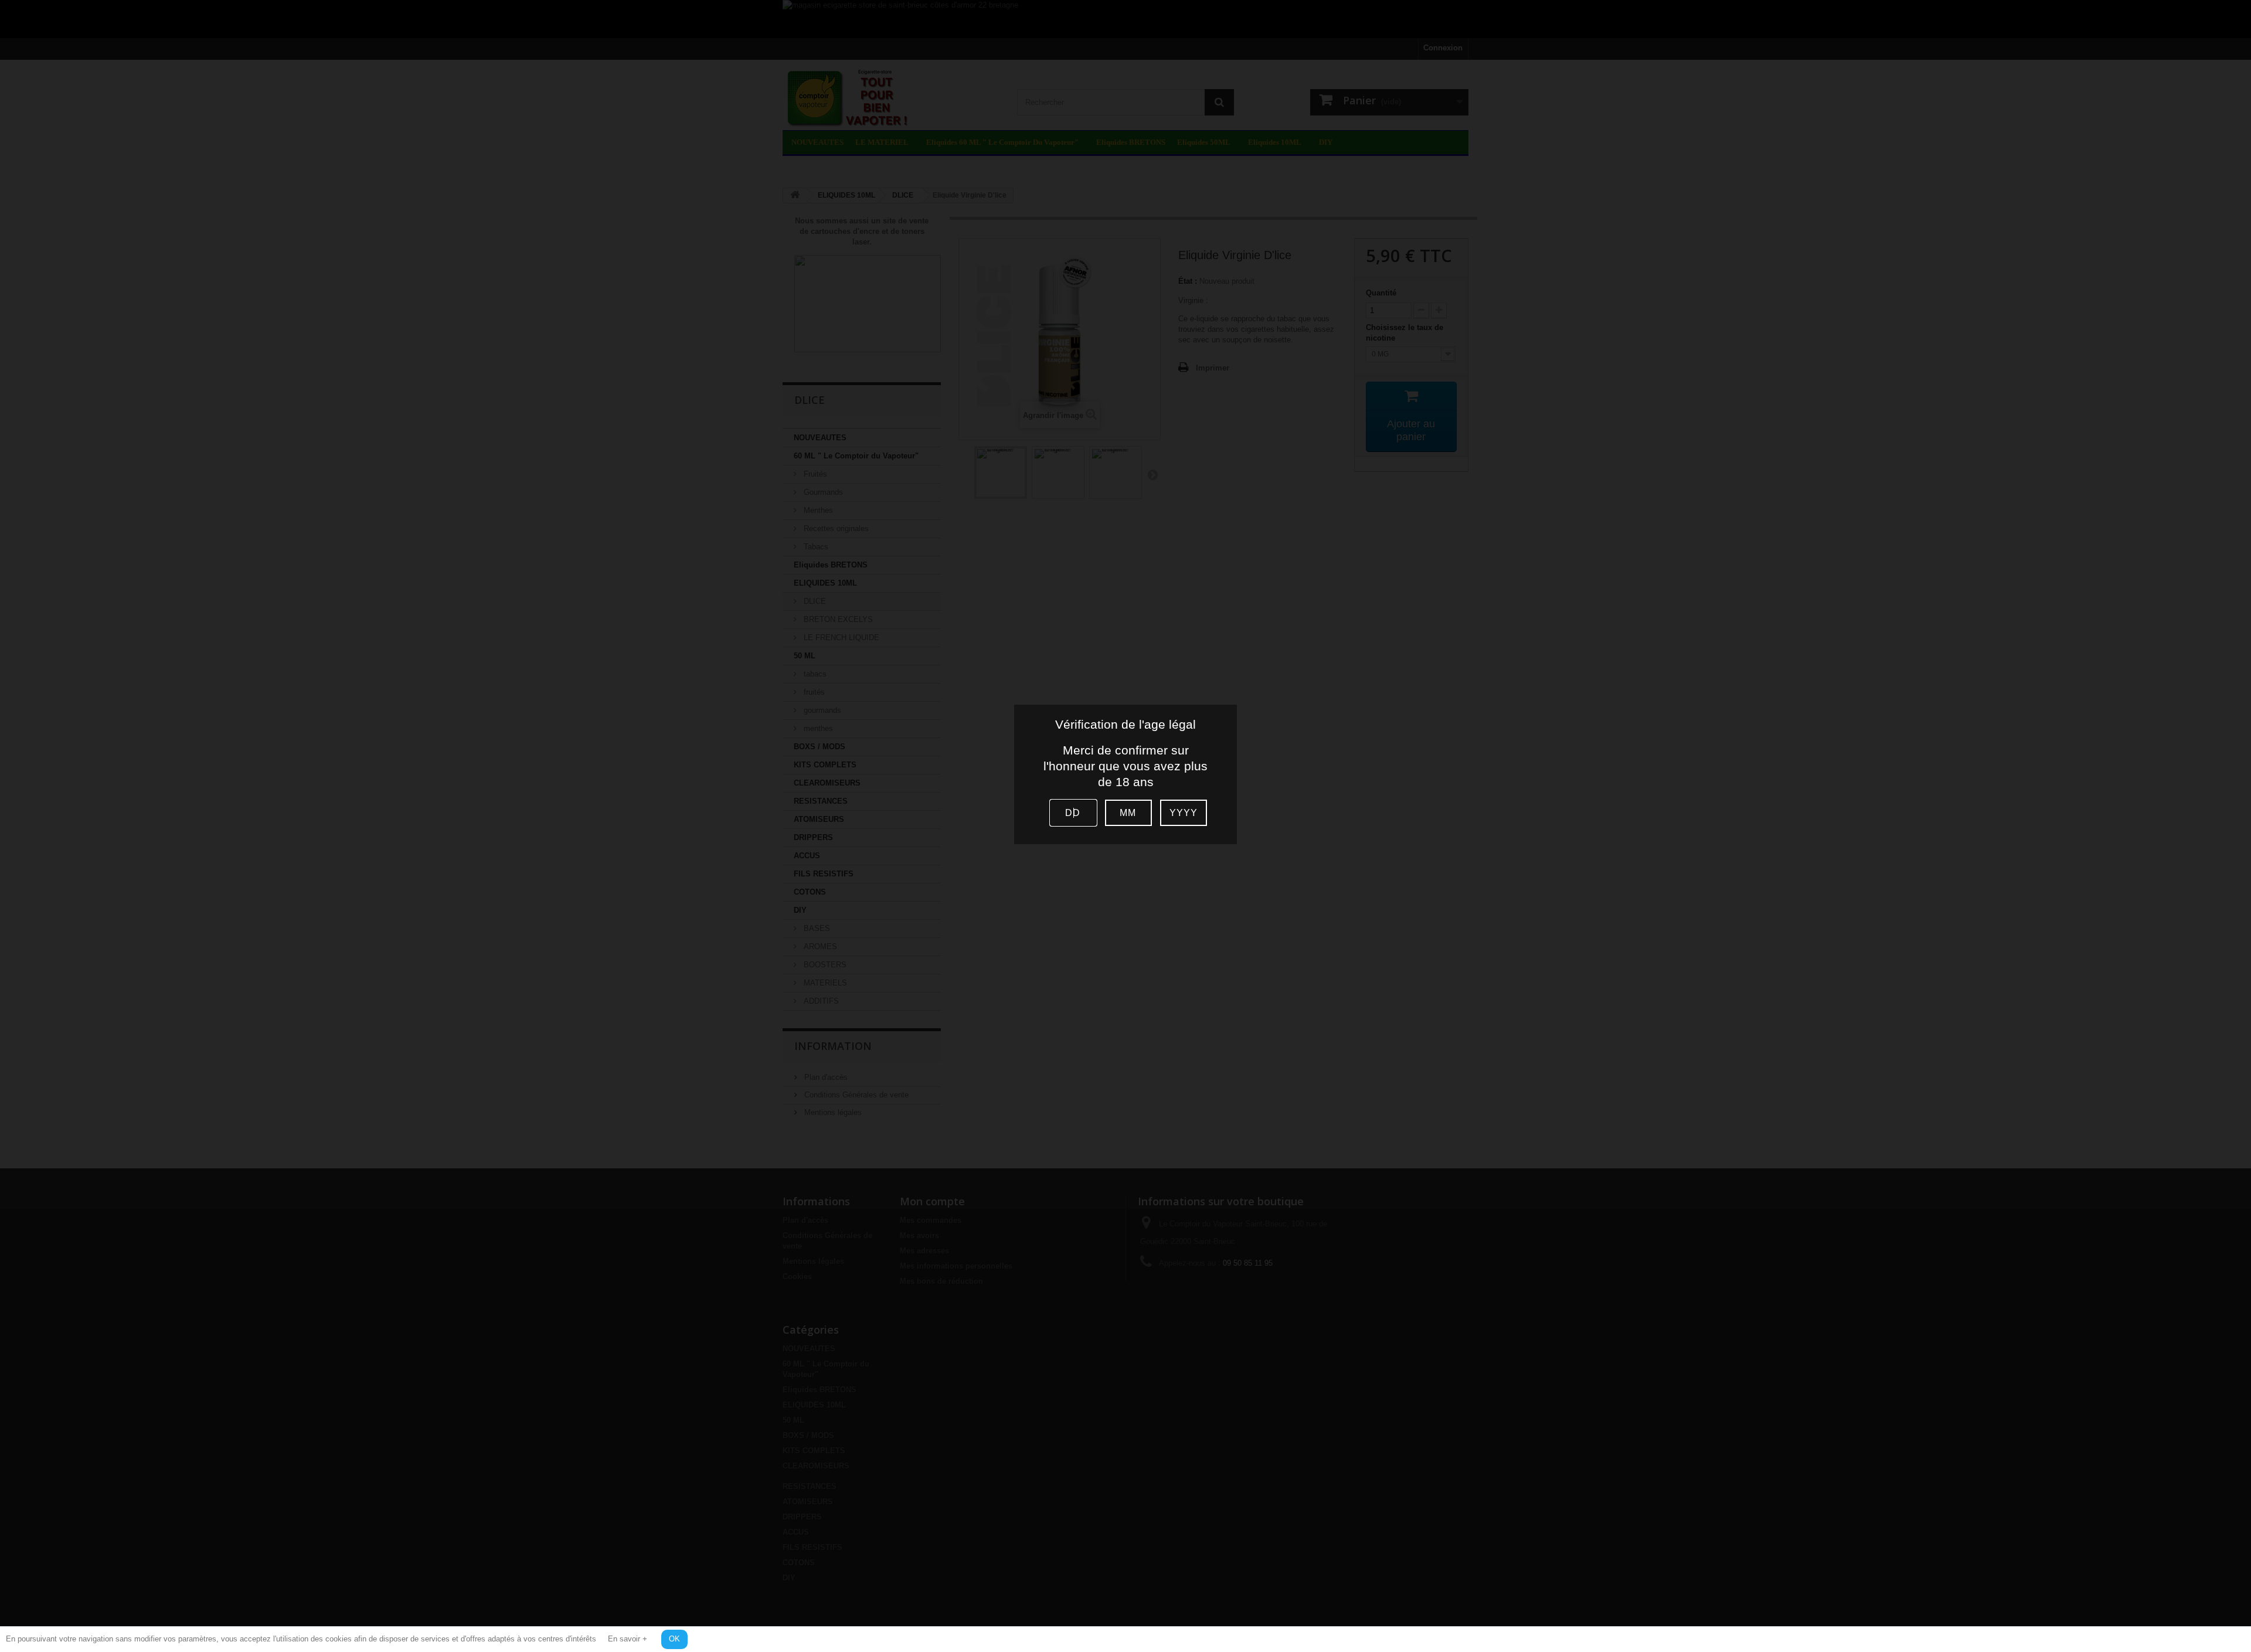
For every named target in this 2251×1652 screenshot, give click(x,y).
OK (674, 1639)
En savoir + (628, 1639)
